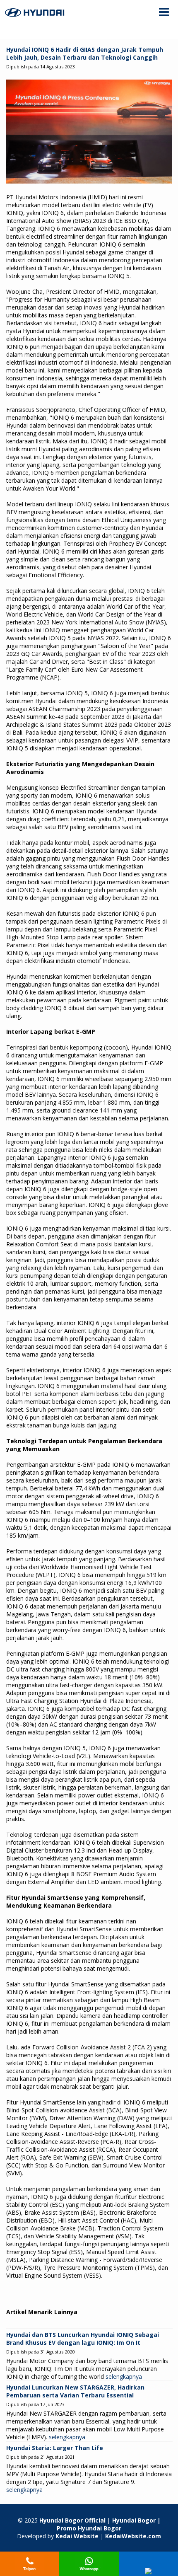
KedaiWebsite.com (133, 2536)
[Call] (30, 2572)
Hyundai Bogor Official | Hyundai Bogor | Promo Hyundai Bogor (100, 2524)
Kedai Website (77, 2536)
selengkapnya (124, 2376)
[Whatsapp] (89, 2572)
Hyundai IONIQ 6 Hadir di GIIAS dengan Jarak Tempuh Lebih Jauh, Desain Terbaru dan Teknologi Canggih (85, 53)
